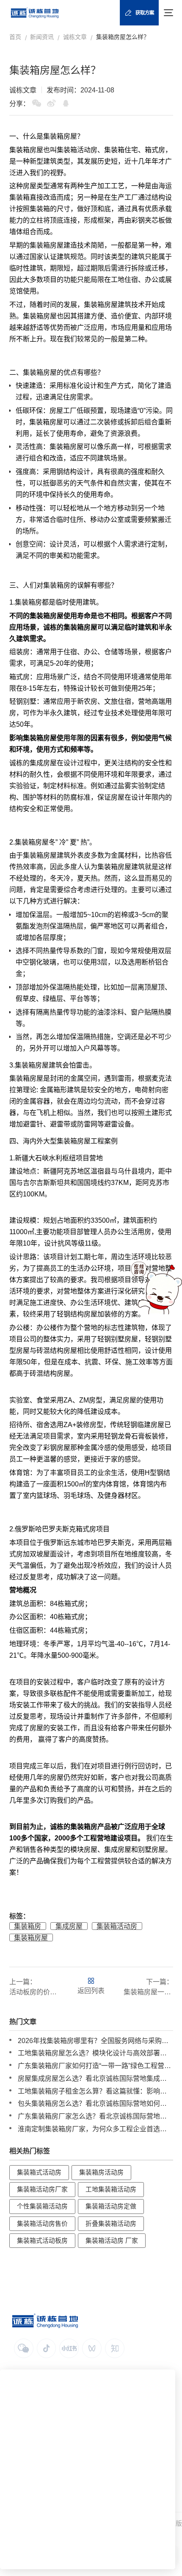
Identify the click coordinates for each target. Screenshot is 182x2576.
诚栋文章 (75, 37)
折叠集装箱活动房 (111, 2224)
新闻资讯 (42, 37)
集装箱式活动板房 (42, 2241)
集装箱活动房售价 (42, 2224)
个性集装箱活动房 (42, 2206)
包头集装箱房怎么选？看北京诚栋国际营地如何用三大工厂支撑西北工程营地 (95, 2103)
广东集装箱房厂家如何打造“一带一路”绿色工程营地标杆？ (95, 2066)
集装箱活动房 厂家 (112, 2241)
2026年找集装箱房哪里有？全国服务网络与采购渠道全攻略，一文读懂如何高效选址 (95, 2041)
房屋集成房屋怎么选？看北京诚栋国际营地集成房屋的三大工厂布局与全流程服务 (95, 2078)
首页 (15, 37)
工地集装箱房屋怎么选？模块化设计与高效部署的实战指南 (95, 2053)
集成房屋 (43, 763)
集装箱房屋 (31, 1938)
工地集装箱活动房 (111, 2189)
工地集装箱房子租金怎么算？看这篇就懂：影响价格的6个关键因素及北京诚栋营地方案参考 (95, 2091)
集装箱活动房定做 (111, 2206)
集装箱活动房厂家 (42, 2189)
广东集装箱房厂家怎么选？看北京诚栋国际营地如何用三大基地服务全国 (95, 2116)
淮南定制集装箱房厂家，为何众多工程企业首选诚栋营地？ (95, 2129)
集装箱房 (57, 136)
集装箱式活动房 (39, 2172)
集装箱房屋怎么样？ (123, 37)
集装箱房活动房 (101, 2172)
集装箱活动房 (117, 1926)
